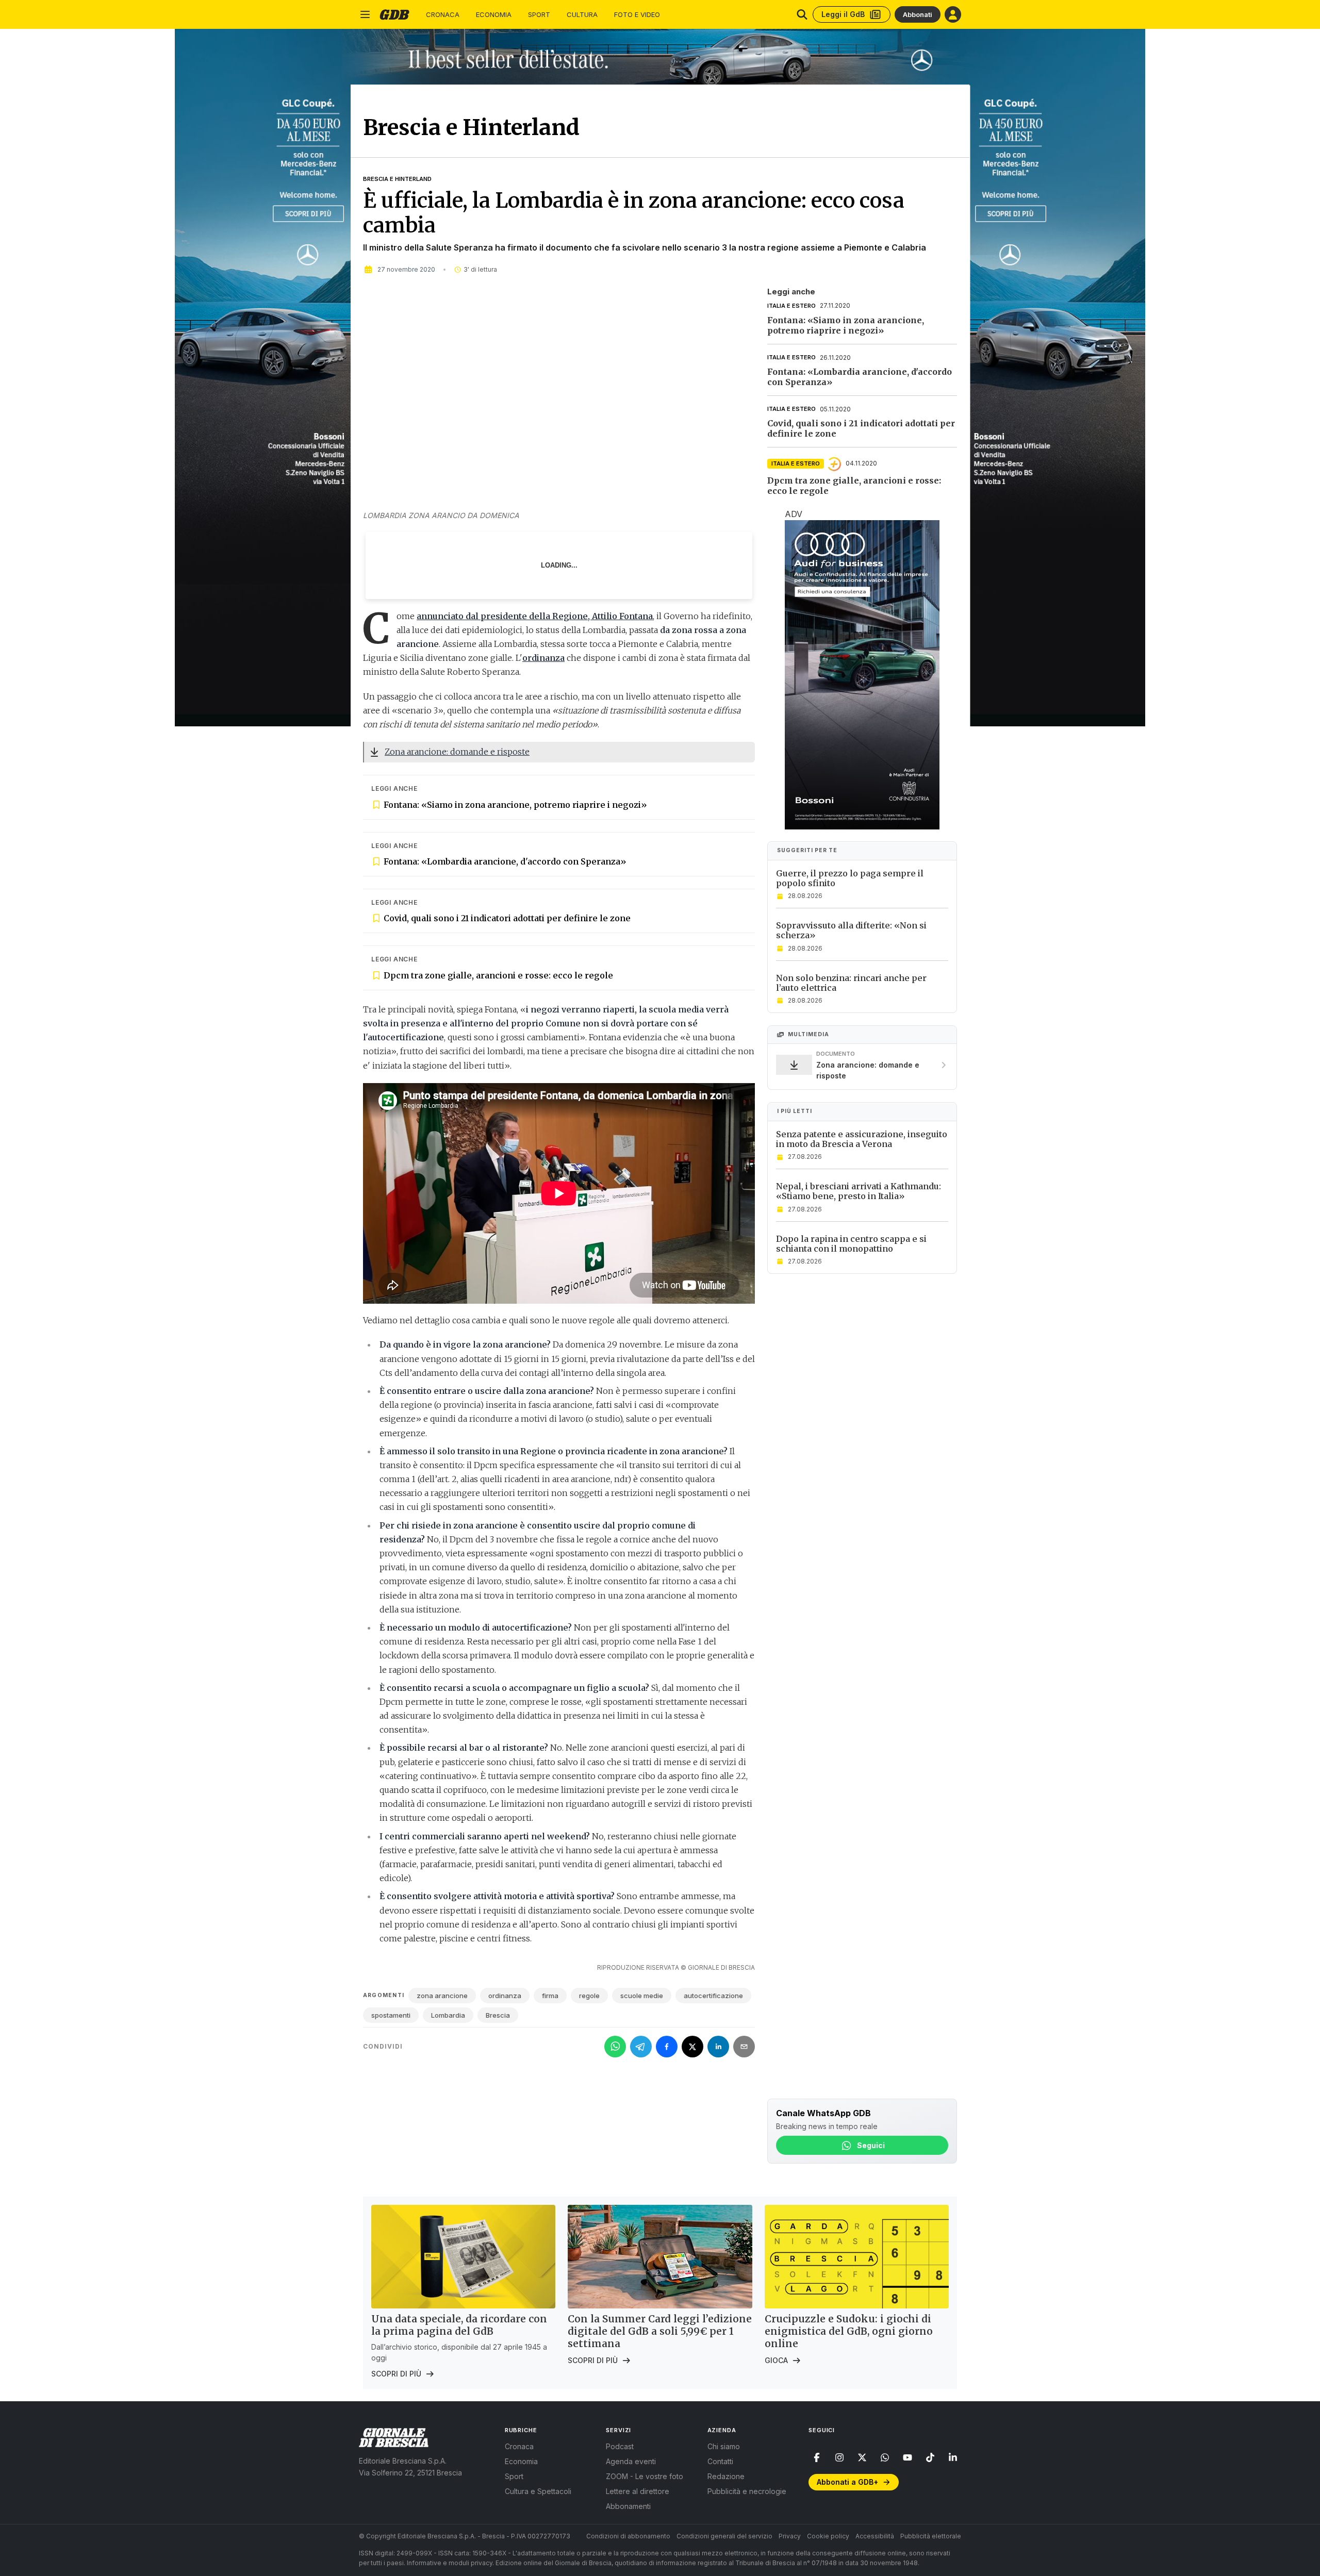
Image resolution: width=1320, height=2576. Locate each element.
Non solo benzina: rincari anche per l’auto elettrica (851, 983)
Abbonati (918, 14)
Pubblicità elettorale (931, 2536)
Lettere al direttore (638, 2491)
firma (550, 1996)
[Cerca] (802, 14)
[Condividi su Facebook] (667, 2047)
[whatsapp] (885, 2457)
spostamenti (391, 2015)
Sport (539, 15)
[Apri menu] (365, 14)
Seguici (871, 2145)
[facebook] (817, 2457)
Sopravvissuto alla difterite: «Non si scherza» (851, 931)
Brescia (498, 2015)
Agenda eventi (631, 2461)
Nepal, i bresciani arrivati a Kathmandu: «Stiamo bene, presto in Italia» (859, 1192)
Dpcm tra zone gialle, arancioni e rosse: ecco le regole (498, 975)
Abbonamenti (628, 2506)
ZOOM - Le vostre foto (645, 2476)
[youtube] (907, 2457)
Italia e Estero (791, 306)
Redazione (726, 2476)
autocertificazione (713, 1996)
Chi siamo (724, 2446)
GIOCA (776, 2360)
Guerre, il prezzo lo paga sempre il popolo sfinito (850, 878)
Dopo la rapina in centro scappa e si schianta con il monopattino (851, 1244)
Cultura (582, 15)
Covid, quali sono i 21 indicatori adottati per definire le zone (507, 918)
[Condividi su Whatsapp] (615, 2047)
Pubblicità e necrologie (747, 2491)
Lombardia (448, 2015)
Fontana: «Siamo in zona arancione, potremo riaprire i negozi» (515, 805)
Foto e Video (637, 15)
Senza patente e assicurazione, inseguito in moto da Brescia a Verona (862, 1139)
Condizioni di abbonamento (628, 2536)
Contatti (720, 2461)
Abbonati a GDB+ (847, 2482)
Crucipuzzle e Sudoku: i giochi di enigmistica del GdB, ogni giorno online (849, 2331)
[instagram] (839, 2457)
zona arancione (442, 1996)
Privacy (790, 2536)
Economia (494, 15)
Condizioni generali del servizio (724, 2536)
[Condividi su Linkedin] (718, 2047)
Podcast (620, 2446)
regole (589, 1996)
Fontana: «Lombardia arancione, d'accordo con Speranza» (505, 861)
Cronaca (443, 15)
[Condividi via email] (744, 2047)
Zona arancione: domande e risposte (457, 752)
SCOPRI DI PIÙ (396, 2374)
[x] (862, 2457)
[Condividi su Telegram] (641, 2047)
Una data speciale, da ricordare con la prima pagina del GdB (459, 2325)
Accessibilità (875, 2536)
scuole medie (642, 1996)
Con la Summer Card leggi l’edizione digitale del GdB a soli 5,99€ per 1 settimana (660, 2331)
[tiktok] (930, 2457)
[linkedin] (953, 2457)
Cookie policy (828, 2536)
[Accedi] (953, 14)
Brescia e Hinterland (397, 179)
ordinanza (505, 1996)
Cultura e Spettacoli (538, 2491)
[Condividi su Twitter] (692, 2047)
